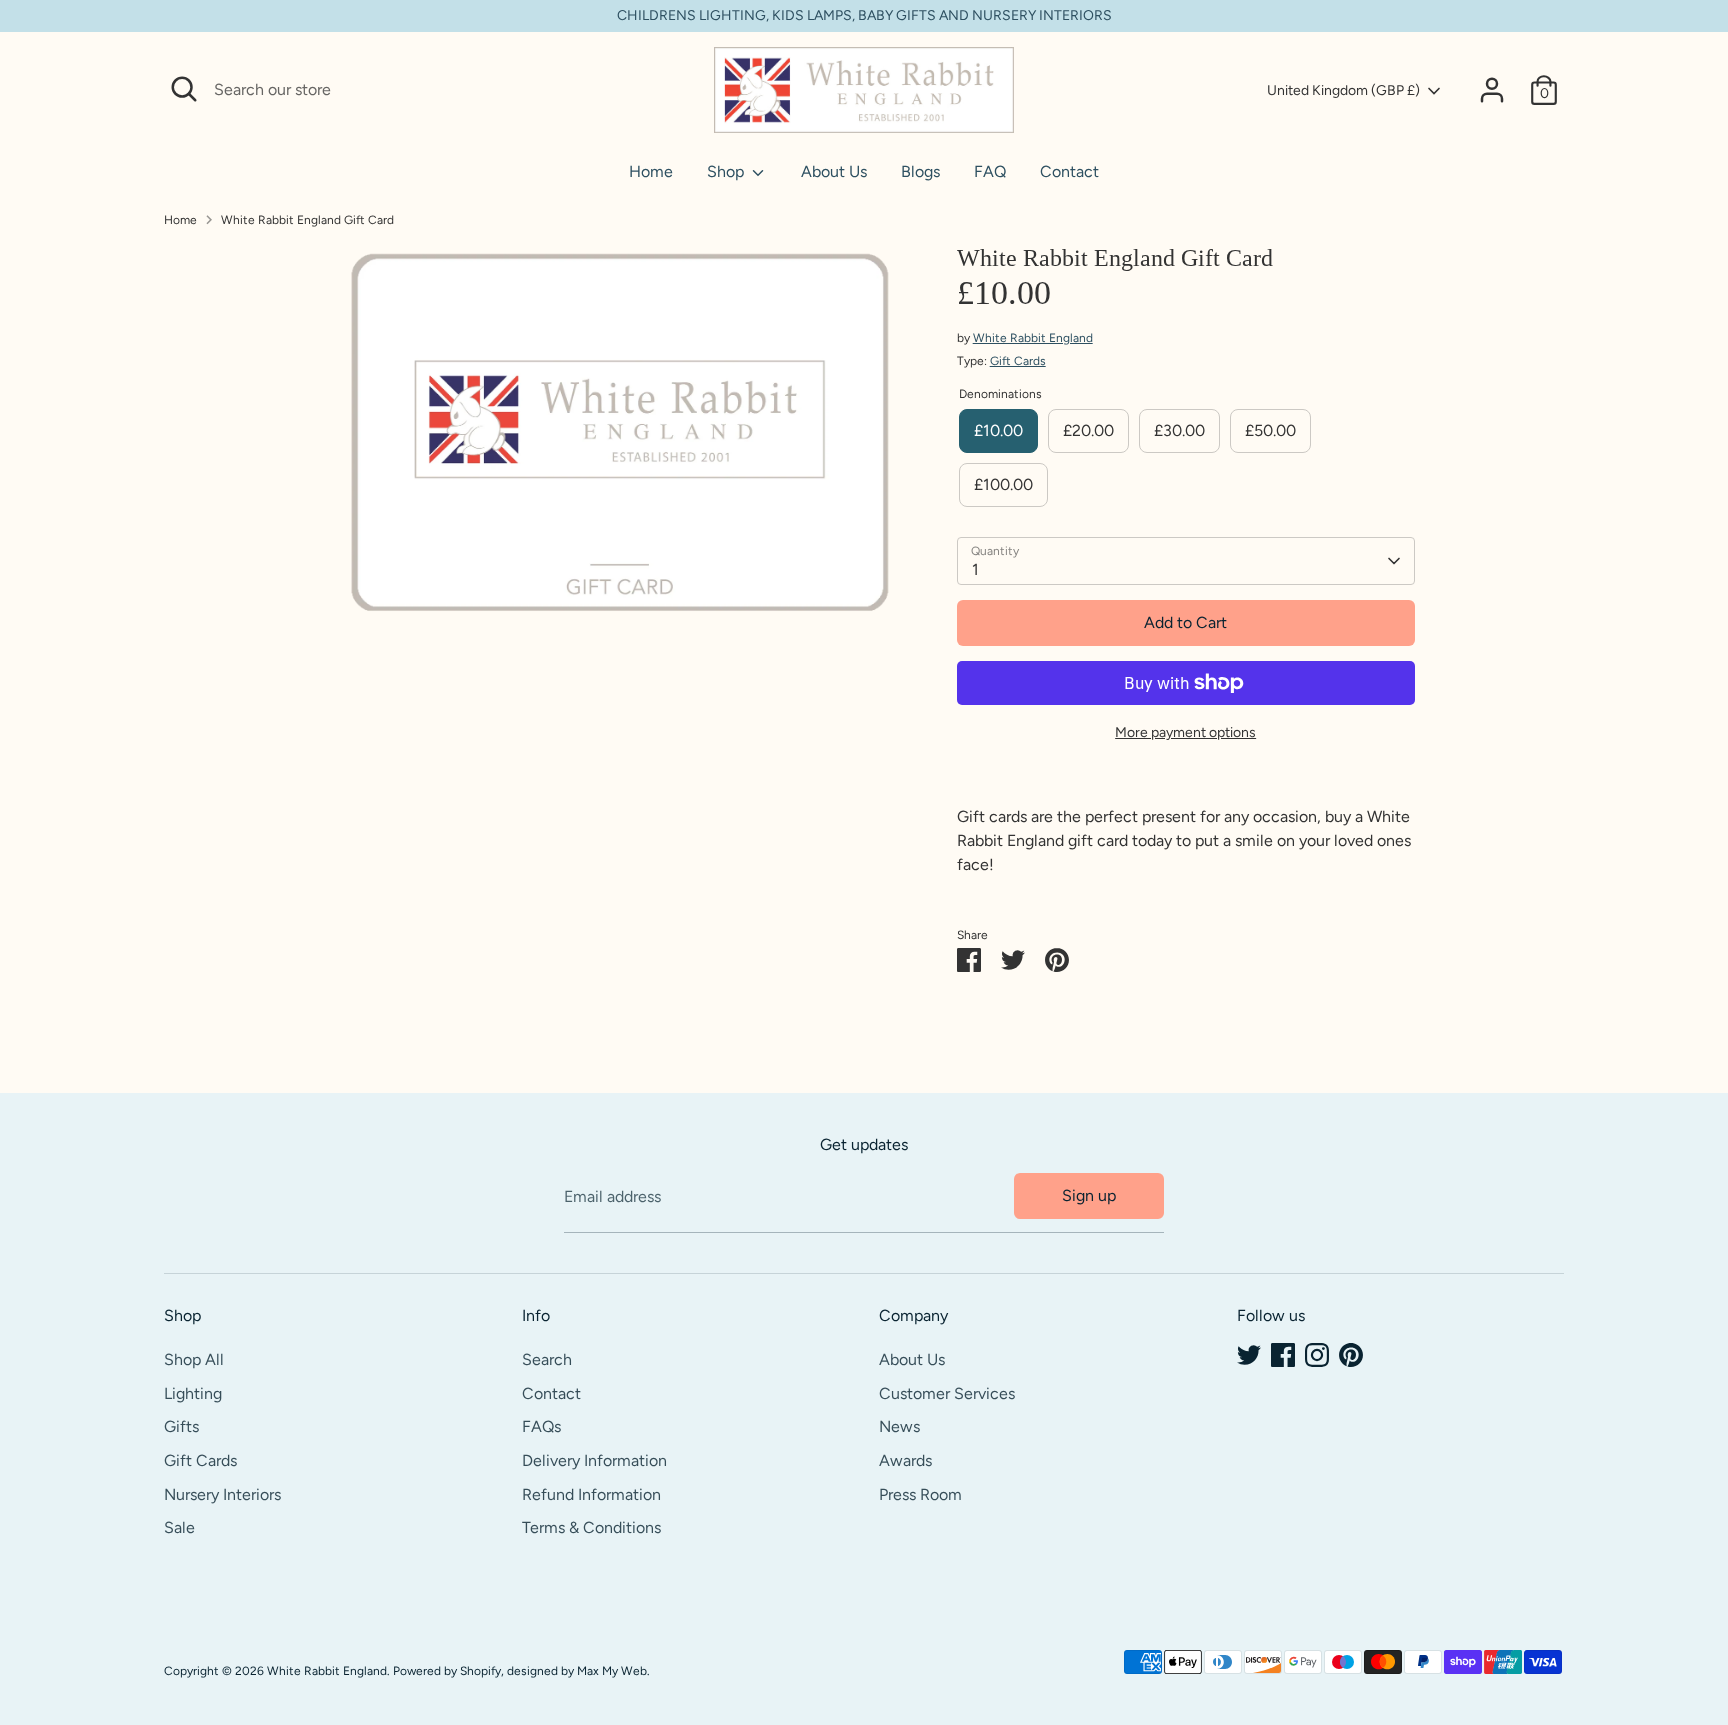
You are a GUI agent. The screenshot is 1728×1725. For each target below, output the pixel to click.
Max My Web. (613, 1671)
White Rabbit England (1033, 338)
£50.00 (1270, 430)
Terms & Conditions (591, 1527)
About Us (834, 171)
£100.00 (1003, 484)
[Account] (1492, 90)
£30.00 (1179, 430)
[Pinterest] (1351, 1355)
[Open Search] (184, 89)
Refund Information (591, 1494)
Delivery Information (594, 1460)
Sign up (1089, 1195)
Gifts (181, 1426)
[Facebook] (1283, 1355)
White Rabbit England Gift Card (307, 220)
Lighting (193, 1393)
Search (547, 1359)
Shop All (194, 1359)
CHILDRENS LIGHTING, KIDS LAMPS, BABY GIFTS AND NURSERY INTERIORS (864, 15)
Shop (727, 171)
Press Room (920, 1494)
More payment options (1185, 732)
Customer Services (947, 1393)
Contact (1069, 171)
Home (651, 171)
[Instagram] (1317, 1355)
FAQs (541, 1426)
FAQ (990, 171)
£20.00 (1088, 430)
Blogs (920, 171)
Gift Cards (1018, 361)
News (899, 1426)
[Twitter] (1249, 1355)
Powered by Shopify (447, 1671)
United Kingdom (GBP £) (1343, 90)
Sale (179, 1527)
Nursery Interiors (222, 1494)
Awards (905, 1460)
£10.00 (998, 430)
